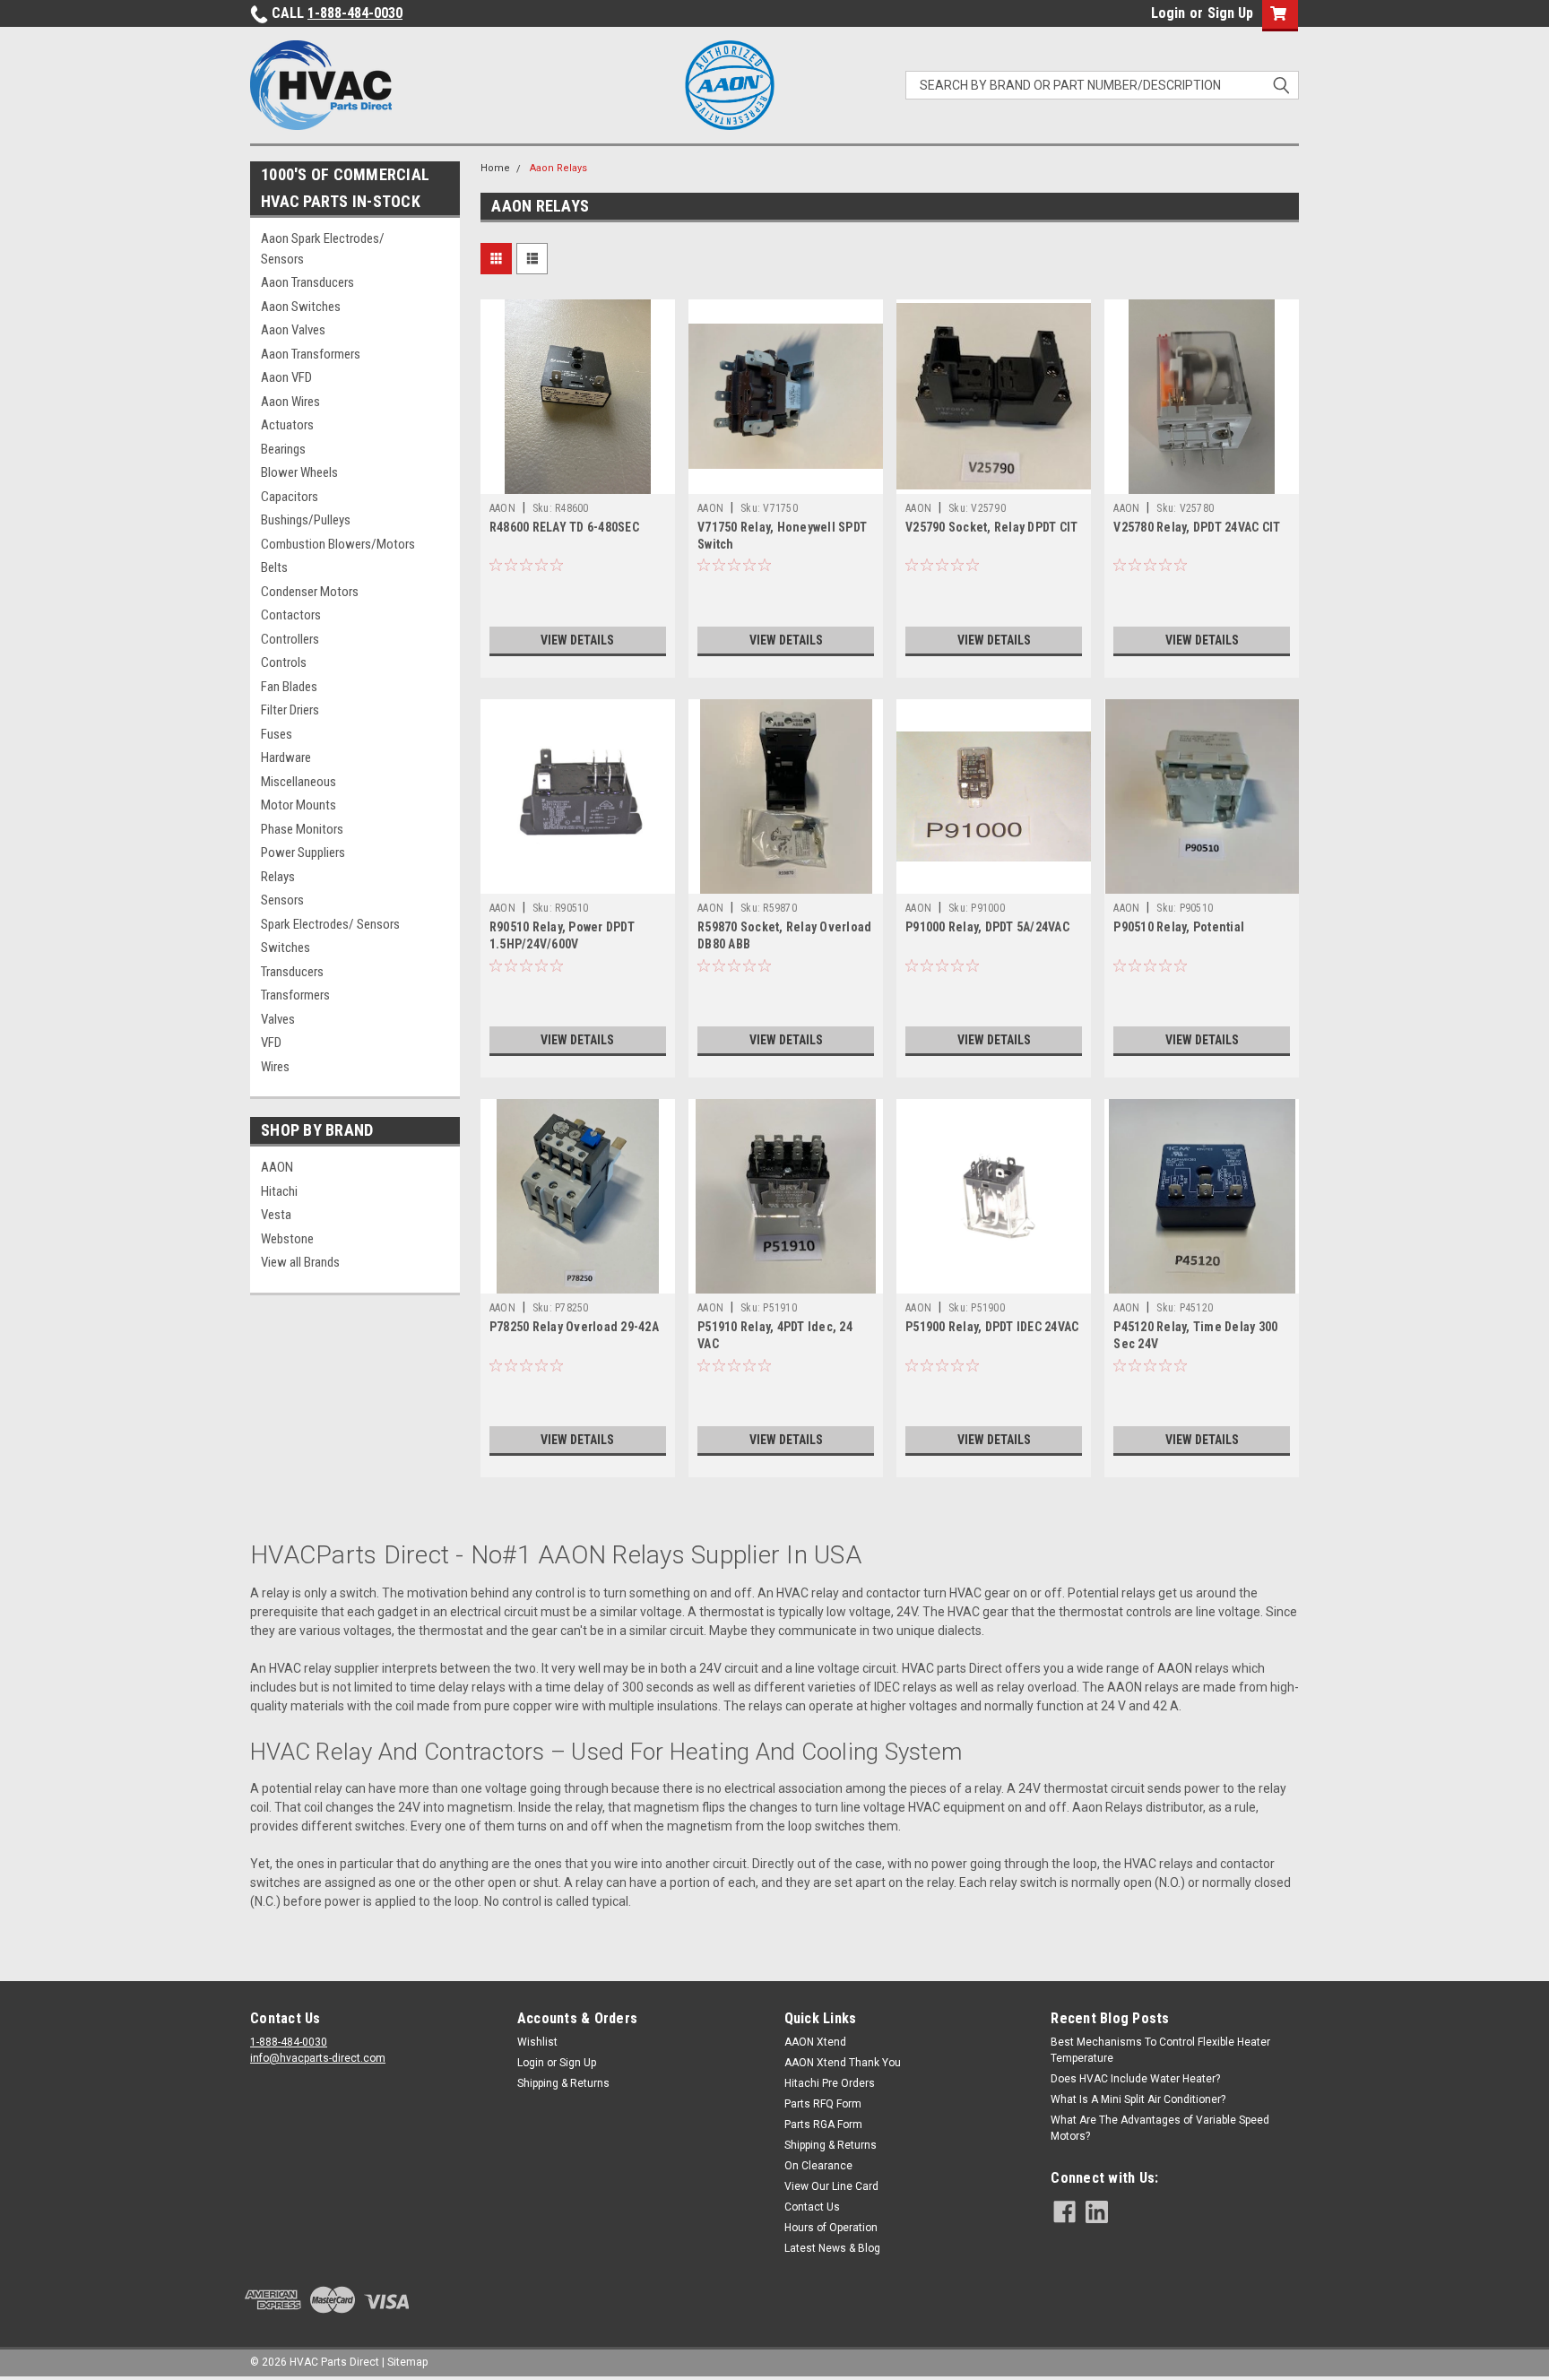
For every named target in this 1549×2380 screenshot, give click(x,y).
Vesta (276, 1215)
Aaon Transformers (311, 354)
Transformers (295, 995)
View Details (577, 640)
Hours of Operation (831, 2228)
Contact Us (812, 2207)
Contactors (291, 615)
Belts (274, 567)
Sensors (282, 900)
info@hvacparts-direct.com (318, 2058)
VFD (271, 1043)
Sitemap (407, 2362)
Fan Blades (289, 687)
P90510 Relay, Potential (1179, 927)
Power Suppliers (303, 852)
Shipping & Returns (563, 2083)
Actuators (287, 425)
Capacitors (290, 497)
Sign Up (1230, 13)
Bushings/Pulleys (306, 520)
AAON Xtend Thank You (843, 2063)
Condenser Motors (310, 592)
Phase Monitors (302, 829)
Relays (278, 877)
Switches (286, 948)
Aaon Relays (558, 168)
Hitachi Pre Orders (830, 2083)
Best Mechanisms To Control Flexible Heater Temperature (1160, 2050)
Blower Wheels (299, 472)
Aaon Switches (301, 307)
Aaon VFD (286, 377)
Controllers (290, 639)
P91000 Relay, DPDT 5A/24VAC (987, 927)
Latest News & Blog (832, 2248)
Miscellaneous (299, 782)
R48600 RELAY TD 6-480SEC (564, 527)
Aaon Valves (293, 330)
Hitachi (279, 1191)
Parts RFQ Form (823, 2104)
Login (1168, 13)
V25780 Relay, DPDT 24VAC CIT (1197, 527)
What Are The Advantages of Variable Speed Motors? (1160, 2128)
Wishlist (537, 2042)
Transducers (292, 972)
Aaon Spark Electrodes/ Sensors (323, 249)
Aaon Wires (290, 402)
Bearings (283, 449)
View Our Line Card (831, 2186)
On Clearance (818, 2166)
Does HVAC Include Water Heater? (1135, 2079)
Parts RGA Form (823, 2125)
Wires (275, 1067)
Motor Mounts (299, 805)
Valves (278, 1019)
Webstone (287, 1239)
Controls (284, 662)
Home (495, 168)
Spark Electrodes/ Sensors (330, 924)
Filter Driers (290, 710)
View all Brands (300, 1262)
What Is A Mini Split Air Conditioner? (1138, 2099)
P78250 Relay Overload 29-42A (574, 1327)
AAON (277, 1167)
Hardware (286, 757)
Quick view (577, 480)
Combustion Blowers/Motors (338, 544)
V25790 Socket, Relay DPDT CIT (991, 527)
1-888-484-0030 (355, 13)
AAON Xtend (815, 2042)
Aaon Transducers (307, 282)
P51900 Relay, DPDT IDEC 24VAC (992, 1327)
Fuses (277, 734)
